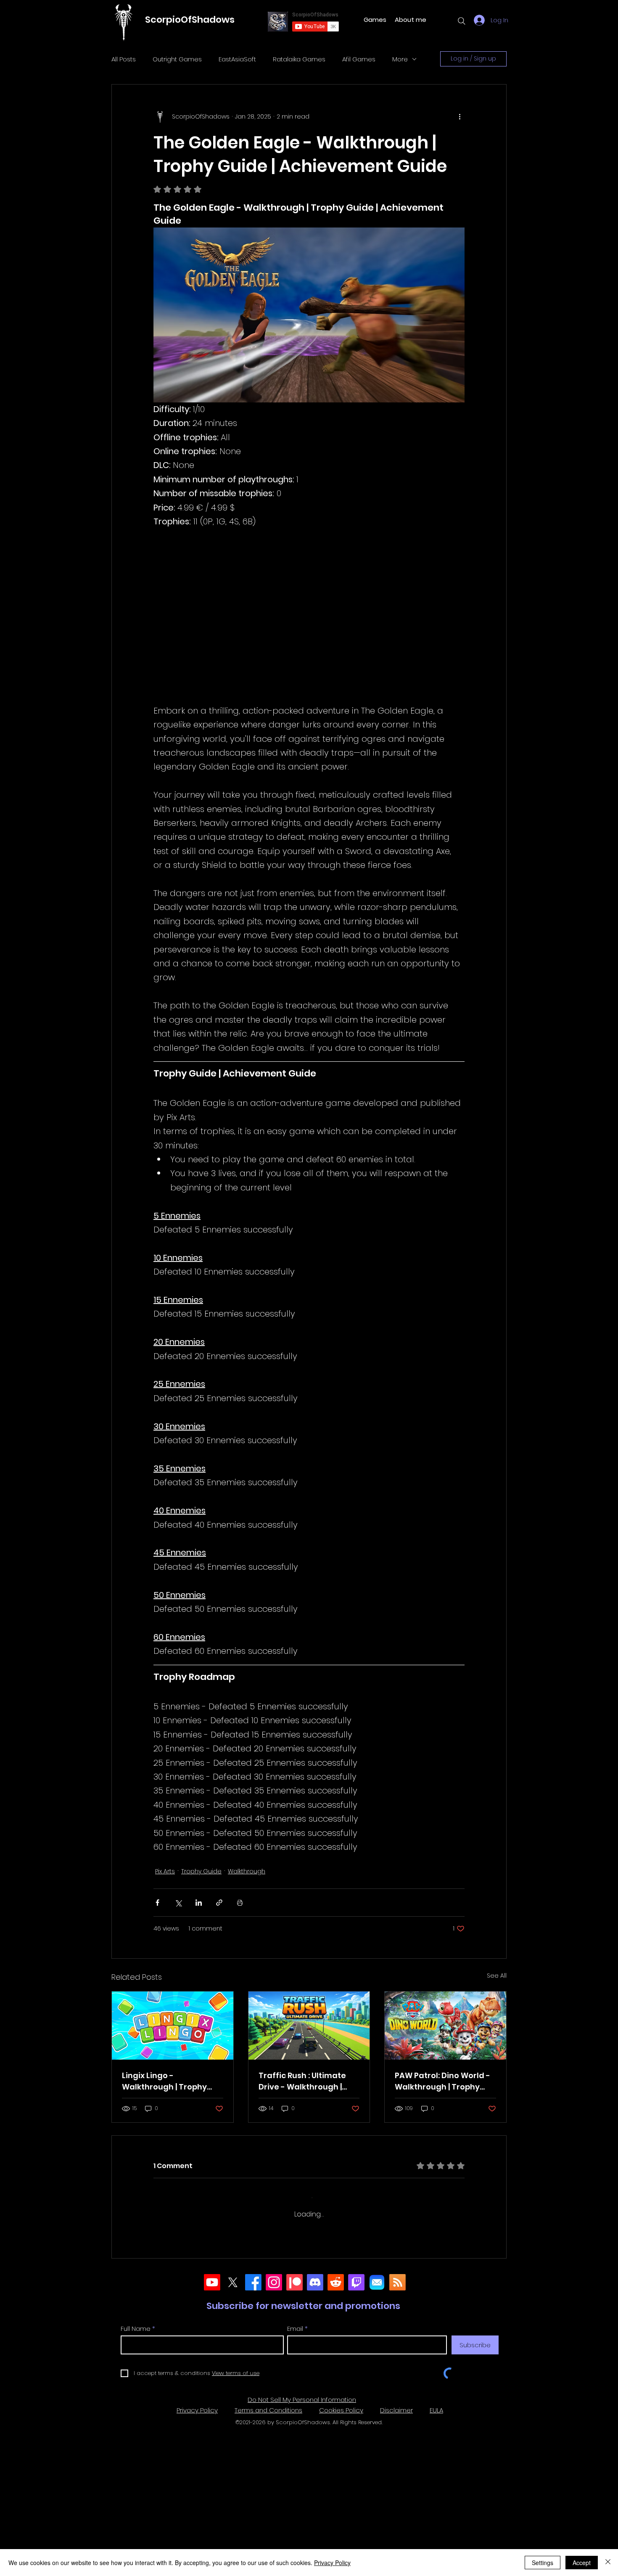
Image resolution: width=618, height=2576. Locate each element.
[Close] (608, 2563)
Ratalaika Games (299, 59)
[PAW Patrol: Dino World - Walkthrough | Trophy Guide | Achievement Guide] (445, 2026)
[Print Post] (240, 1903)
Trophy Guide (201, 1871)
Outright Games (177, 59)
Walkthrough (247, 1871)
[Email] (377, 2432)
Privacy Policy (332, 2563)
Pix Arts (165, 1871)
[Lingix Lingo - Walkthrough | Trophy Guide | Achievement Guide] (173, 2026)
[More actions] (460, 116)
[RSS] (397, 2432)
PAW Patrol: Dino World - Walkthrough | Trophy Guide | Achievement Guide (442, 2081)
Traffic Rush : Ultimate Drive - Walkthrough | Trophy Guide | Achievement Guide (302, 2081)
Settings (543, 2563)
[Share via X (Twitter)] (178, 1903)
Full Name (136, 2478)
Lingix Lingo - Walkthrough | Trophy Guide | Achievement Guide (164, 2081)
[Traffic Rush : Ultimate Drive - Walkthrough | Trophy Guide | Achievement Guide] (309, 2026)
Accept (582, 2563)
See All (497, 1976)
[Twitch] (356, 2432)
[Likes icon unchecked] (179, 2377)
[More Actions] (460, 2275)
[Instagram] (274, 2432)
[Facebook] (253, 2432)
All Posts (124, 59)
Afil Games (359, 59)
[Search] (462, 21)
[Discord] (315, 2432)
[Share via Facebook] (157, 1903)
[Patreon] (294, 2432)
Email (295, 2478)
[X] (233, 2432)
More (400, 59)
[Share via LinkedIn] (199, 1903)
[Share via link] (219, 1903)
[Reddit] (336, 2432)
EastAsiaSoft (237, 59)
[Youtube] (212, 2432)
